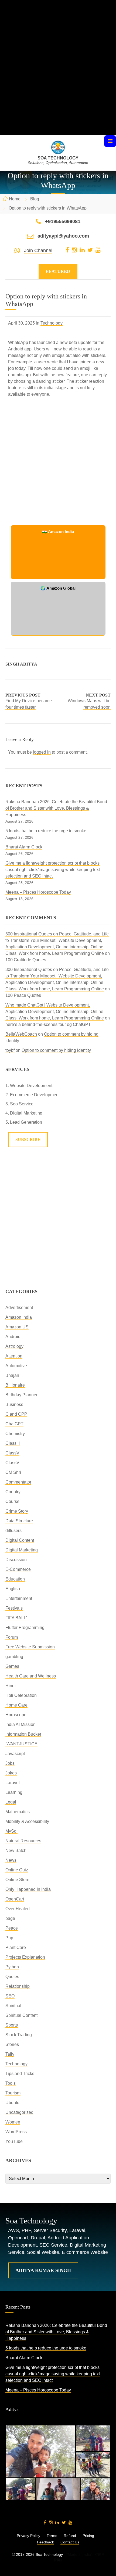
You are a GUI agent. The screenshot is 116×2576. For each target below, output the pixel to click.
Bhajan (12, 1375)
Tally (10, 2054)
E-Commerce (18, 1569)
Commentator (18, 1482)
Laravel (13, 1783)
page (10, 1918)
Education (15, 1579)
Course (12, 1501)
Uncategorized (19, 2112)
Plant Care (16, 1947)
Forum (12, 1637)
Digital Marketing (22, 1550)
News (11, 1860)
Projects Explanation (25, 1957)
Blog (35, 199)
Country (13, 1492)
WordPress (16, 2132)
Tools (11, 2083)
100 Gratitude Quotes (26, 960)
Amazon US (17, 1327)
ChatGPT (14, 1424)
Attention (14, 1356)
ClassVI (13, 1463)
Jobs (10, 1763)
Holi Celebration (21, 1695)
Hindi (11, 1686)
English (13, 1589)
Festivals (14, 1608)
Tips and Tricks (20, 2074)
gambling (14, 1657)
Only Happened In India (28, 1889)
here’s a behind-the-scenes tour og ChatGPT (48, 1024)
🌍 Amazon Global (58, 588)
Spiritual (13, 2006)
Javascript (15, 1754)
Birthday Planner (21, 1395)
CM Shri (13, 1472)
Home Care (16, 1705)
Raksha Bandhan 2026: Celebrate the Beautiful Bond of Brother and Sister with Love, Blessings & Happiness (56, 808)
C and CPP (16, 1414)
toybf (10, 1050)
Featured (58, 271)
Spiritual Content (21, 2015)
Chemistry (15, 1434)
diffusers (13, 1531)
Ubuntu (12, 2103)
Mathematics (18, 1812)
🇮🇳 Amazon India (58, 532)
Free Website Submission (30, 1647)
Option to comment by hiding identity (56, 1050)
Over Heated (18, 1909)
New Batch (16, 1851)
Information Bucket (23, 1734)
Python (12, 1967)
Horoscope (16, 1715)
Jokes (11, 1773)
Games (12, 1666)
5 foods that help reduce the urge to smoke (46, 831)
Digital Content (20, 1540)
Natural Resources (23, 1841)
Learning (14, 1792)
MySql (11, 1831)
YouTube (14, 2141)
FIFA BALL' (16, 1618)
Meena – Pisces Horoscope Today (38, 892)
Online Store (17, 1880)
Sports (12, 2025)
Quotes (12, 1977)
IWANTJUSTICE (21, 1744)
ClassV (12, 1453)
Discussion (16, 1560)
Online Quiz (17, 1870)
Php (9, 1938)
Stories (12, 2044)
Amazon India (19, 1317)
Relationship (18, 1986)
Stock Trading (19, 2035)
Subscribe (28, 1139)
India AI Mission (21, 1724)
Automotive (16, 1366)
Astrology (14, 1346)
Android (13, 1337)
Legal (11, 1802)
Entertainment (19, 1598)
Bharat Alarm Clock (24, 847)
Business (14, 1404)
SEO (10, 1996)
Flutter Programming (25, 1628)
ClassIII (13, 1443)
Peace (12, 1928)
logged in (42, 752)
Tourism (13, 2093)
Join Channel (38, 250)
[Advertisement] (58, 77)
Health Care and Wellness (31, 1676)
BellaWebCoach (21, 1034)
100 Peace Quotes (23, 995)
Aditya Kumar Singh (43, 2270)
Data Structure (19, 1521)
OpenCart (15, 1899)
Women (13, 2122)
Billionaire (15, 1385)
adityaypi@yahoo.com (63, 236)
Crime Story (17, 1511)
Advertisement (19, 1308)
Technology (52, 323)
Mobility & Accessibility (27, 1821)
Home (15, 199)
